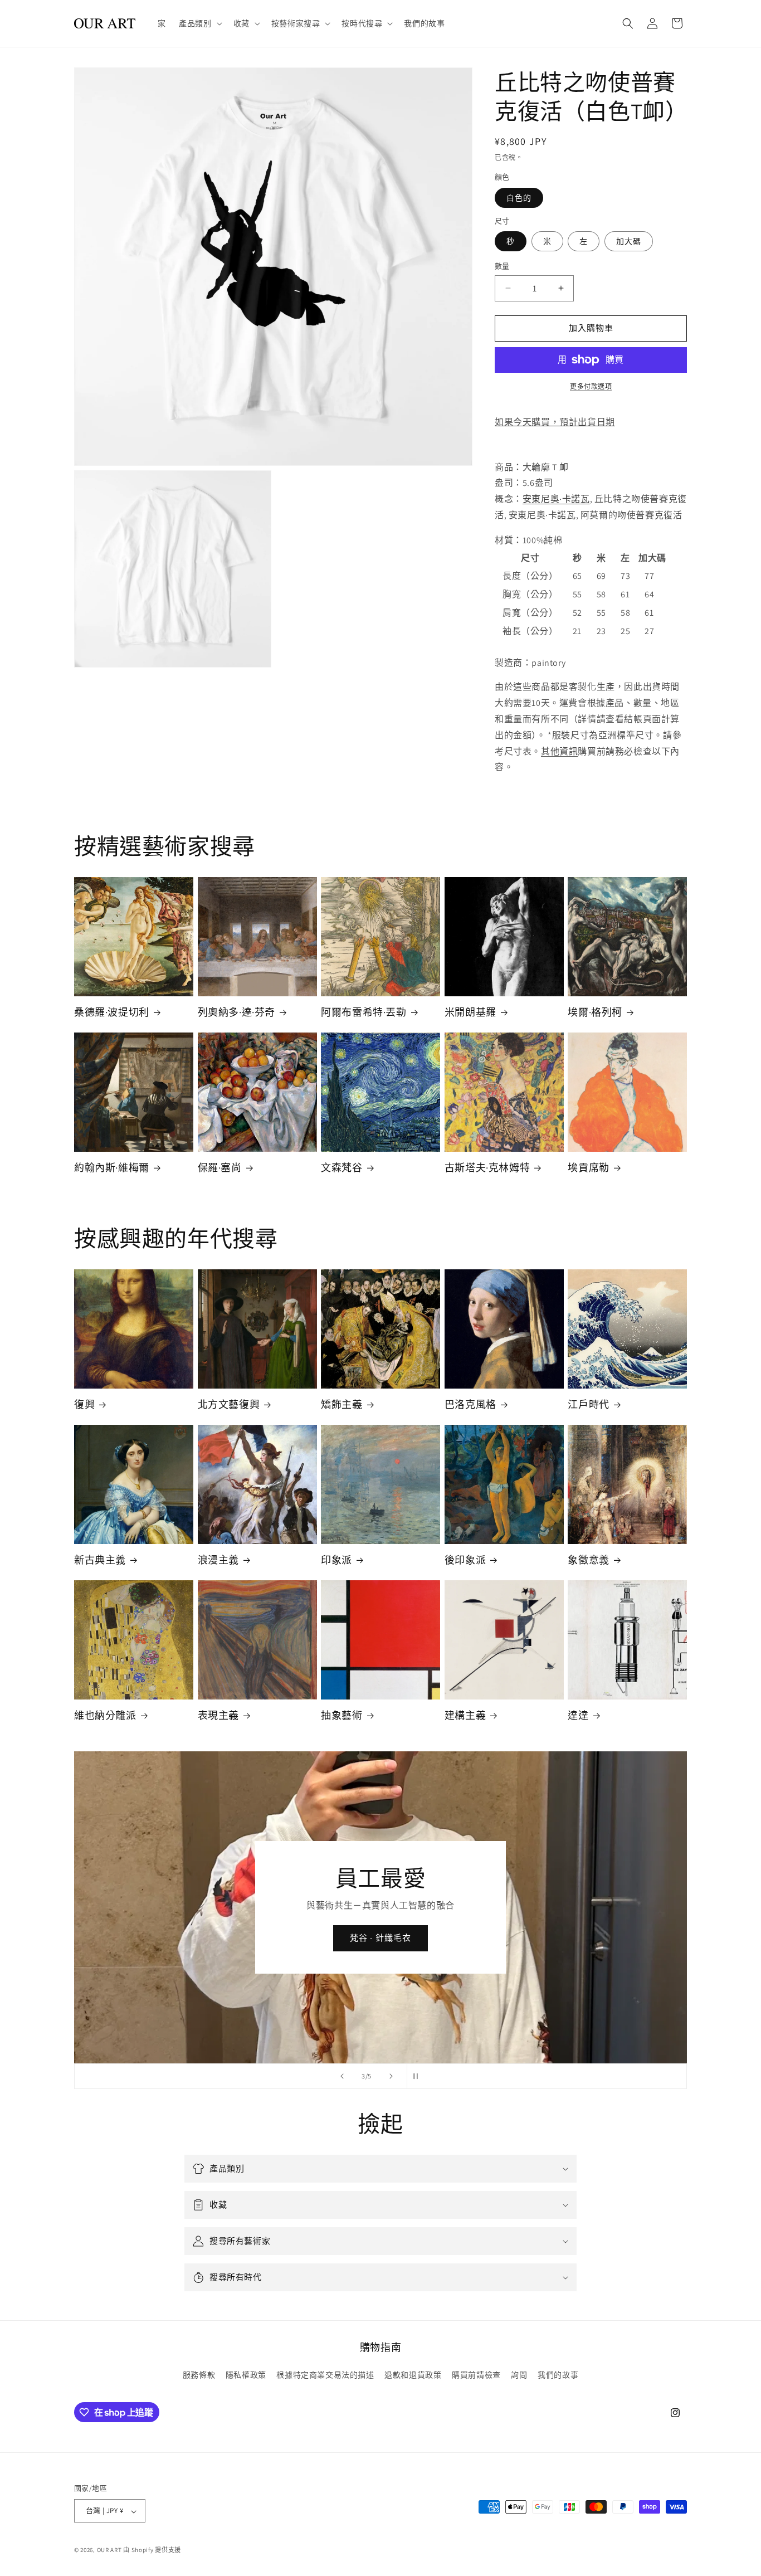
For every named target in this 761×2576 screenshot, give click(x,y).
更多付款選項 (591, 386)
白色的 (519, 198)
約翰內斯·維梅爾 (112, 1168)
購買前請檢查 (476, 2374)
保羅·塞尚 (220, 1168)
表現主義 (218, 1715)
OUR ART (109, 2550)
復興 (84, 1404)
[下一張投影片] (391, 2076)
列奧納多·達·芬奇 (236, 1012)
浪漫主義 (218, 1560)
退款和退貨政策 (413, 2374)
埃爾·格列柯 (595, 1012)
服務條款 (199, 2374)
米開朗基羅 (470, 1012)
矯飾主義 (342, 1404)
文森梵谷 (342, 1168)
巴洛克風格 (470, 1404)
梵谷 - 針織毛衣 (380, 1938)
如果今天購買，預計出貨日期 (555, 422)
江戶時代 (588, 1404)
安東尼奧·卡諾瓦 (556, 499)
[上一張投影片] (342, 2076)
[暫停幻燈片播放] (419, 2076)
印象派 (336, 1560)
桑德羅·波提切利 (112, 1012)
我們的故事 (558, 2374)
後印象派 (465, 1560)
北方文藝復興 (229, 1404)
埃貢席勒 (588, 1168)
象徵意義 (588, 1560)
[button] (199, 23)
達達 (578, 1715)
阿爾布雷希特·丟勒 (364, 1012)
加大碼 (629, 241)
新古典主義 (100, 1560)
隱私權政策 (246, 2374)
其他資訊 (559, 751)
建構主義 (465, 1715)
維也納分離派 (105, 1715)
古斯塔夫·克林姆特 (487, 1168)
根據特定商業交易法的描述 (325, 2374)
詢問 (519, 2374)
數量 (502, 266)
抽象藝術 (342, 1715)
